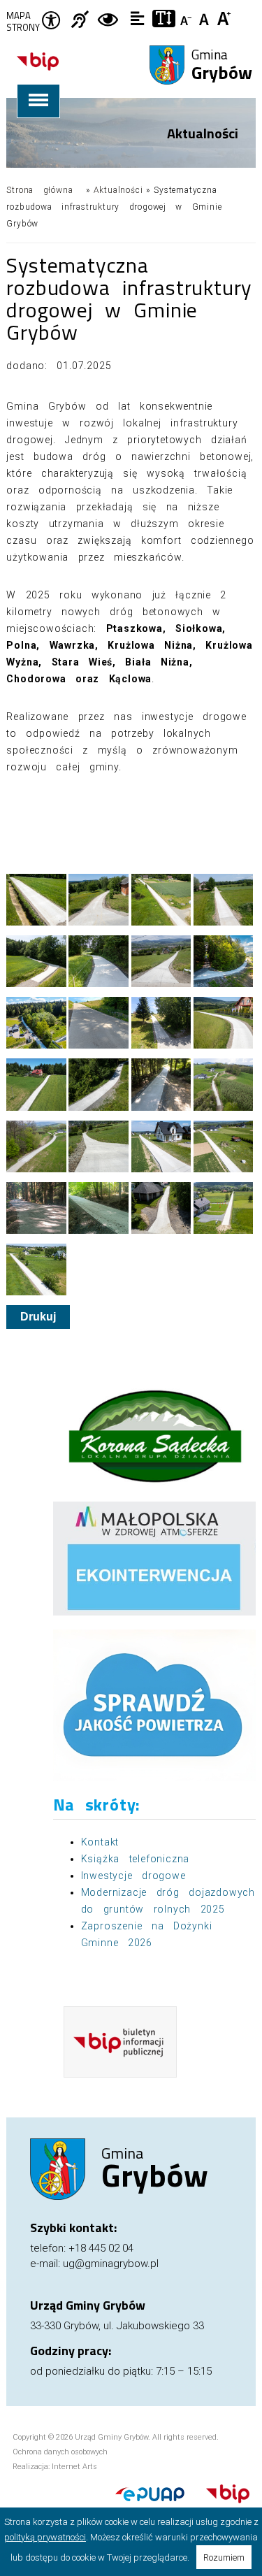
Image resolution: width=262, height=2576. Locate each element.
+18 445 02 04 (101, 2248)
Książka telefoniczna (136, 1859)
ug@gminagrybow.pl (111, 2264)
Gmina (222, 66)
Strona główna (39, 190)
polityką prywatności (45, 2537)
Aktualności (118, 190)
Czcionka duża (225, 17)
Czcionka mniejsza (187, 17)
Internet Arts (74, 2467)
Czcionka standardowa (206, 17)
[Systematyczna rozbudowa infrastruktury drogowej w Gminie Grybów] (36, 900)
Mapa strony (23, 22)
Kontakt (100, 1842)
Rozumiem (224, 2557)
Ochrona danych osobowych (60, 2452)
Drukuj (38, 1317)
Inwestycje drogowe (133, 1876)
